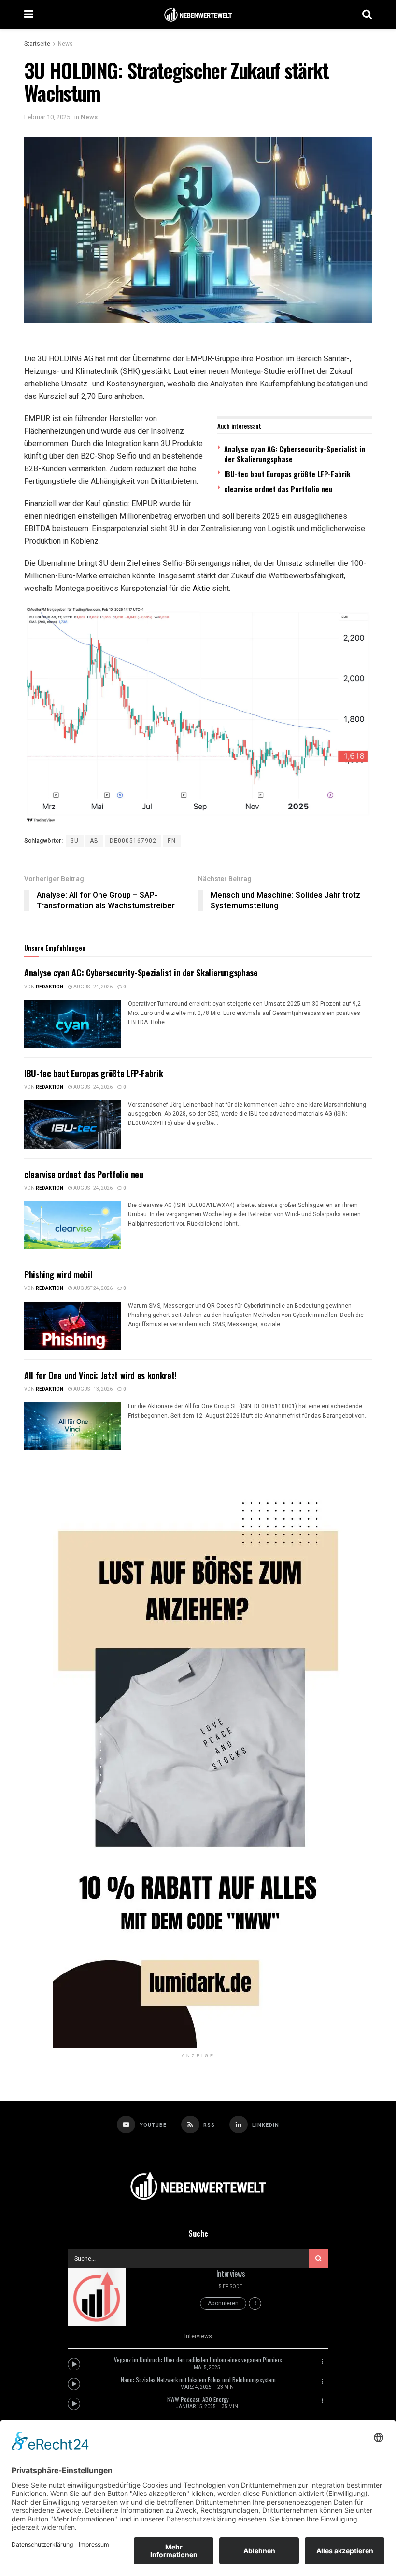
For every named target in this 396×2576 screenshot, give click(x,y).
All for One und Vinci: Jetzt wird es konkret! (100, 1375)
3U (75, 841)
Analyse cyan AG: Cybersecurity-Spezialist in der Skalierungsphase (295, 454)
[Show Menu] (29, 14)
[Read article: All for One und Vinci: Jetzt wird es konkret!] (72, 1426)
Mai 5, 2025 (207, 2368)
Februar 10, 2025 (47, 117)
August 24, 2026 (92, 987)
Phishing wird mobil (58, 1274)
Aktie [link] (201, 588)
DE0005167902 (133, 841)
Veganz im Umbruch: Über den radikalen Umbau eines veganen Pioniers (198, 2360)
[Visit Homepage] (198, 15)
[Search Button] (367, 14)
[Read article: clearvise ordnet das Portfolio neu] (72, 1225)
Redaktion (49, 987)
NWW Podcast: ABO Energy (198, 2399)
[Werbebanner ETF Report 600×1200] (198, 1759)
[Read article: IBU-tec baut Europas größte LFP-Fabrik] (72, 1124)
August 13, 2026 (92, 1389)
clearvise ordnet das (257, 489)
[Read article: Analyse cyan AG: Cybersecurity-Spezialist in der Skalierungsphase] (72, 1024)
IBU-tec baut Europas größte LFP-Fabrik (287, 474)
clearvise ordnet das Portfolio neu (84, 1174)
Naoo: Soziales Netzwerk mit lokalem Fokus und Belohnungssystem (198, 2379)
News (65, 44)
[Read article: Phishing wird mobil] (72, 1326)
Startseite (37, 44)
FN (172, 841)
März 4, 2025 (196, 2387)
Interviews (231, 2274)
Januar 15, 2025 (196, 2407)
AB (94, 841)
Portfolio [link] (305, 489)
